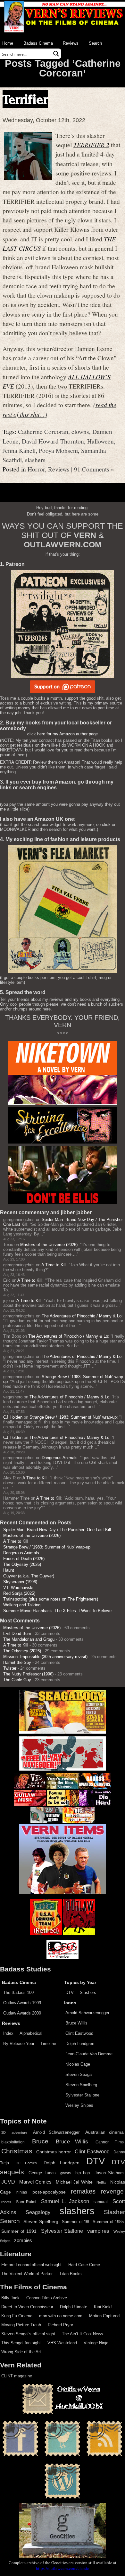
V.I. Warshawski (18, 1588)
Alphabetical (31, 2033)
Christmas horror (54, 2152)
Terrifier (25, 99)
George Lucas (42, 2173)
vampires (98, 2231)
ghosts (66, 2173)
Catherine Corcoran (43, 431)
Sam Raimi (26, 2202)
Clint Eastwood (79, 2033)
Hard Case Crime (84, 2265)
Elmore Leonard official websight (31, 2265)
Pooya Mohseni (58, 450)
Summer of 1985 (108, 2222)
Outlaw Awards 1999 (22, 2003)
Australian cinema (104, 2132)
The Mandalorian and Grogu (29, 1639)
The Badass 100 (18, 1993)
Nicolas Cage (78, 2064)
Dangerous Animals (60, 1458)
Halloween (100, 441)
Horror (36, 469)
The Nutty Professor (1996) (28, 1674)
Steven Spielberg (81, 2085)
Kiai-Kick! (103, 2307)
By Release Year (19, 2044)
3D (4, 2132)
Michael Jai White (74, 2182)
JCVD (8, 2182)
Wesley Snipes (79, 2105)
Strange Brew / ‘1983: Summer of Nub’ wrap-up (73, 1417)
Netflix (101, 2182)
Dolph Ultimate (74, 2307)
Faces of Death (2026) (24, 1559)
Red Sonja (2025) (19, 1593)
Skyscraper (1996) (20, 1582)
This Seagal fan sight (21, 2343)
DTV (70, 1993)
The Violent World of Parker (27, 2274)
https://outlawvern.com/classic (63, 2568)
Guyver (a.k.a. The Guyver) (29, 1576)
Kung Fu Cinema (17, 2316)
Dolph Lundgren (80, 2044)
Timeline (48, 2044)
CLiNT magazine (17, 2376)
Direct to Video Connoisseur (27, 2307)
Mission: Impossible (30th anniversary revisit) (45, 1657)
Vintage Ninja (96, 2343)
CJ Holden (13, 1417)
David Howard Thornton (53, 441)
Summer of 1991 (19, 2231)
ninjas (22, 2192)
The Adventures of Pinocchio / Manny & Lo (82, 1316)
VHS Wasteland (62, 2343)
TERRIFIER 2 (91, 145)
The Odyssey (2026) (22, 1564)
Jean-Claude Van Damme (89, 2054)
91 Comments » (94, 469)
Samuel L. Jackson (65, 2201)
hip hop (83, 2173)
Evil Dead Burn (17, 1634)
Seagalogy (38, 2212)
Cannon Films (110, 2142)
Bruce (40, 2141)
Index (8, 2033)
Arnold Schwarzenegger (87, 2013)
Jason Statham (109, 2173)
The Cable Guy (17, 1680)
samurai (101, 2202)
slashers (35, 460)
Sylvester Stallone (82, 2095)
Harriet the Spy (17, 1662)
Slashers (88, 1993)
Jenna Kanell (19, 450)
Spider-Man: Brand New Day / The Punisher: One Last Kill (57, 1530)
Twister (10, 1668)
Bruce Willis (76, 2023)
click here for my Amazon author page (63, 734)
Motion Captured (104, 2316)
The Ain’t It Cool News (83, 2334)
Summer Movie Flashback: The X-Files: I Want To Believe (57, 1611)
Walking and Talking (22, 1605)
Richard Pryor (60, 2325)
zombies (23, 2240)
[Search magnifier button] (56, 54)
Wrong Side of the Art (21, 2352)
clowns (80, 431)
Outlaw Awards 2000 (22, 2013)
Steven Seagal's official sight (28, 2334)
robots (6, 2202)
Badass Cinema (38, 43)
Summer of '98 (75, 2222)
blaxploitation (13, 2142)
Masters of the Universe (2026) (49, 1245)
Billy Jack (10, 2298)
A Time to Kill (54, 1265)
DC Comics (26, 2163)
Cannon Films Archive (47, 2298)
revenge (112, 2191)
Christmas (17, 2151)
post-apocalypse (49, 2192)
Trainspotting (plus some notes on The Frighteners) (51, 1599)
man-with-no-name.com (61, 2316)
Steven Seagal (79, 2074)
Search (95, 43)
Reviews (71, 43)
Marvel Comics (36, 2182)
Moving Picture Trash (21, 2325)
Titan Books (71, 2274)
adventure (19, 2132)
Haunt (9, 1570)
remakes (83, 2191)
